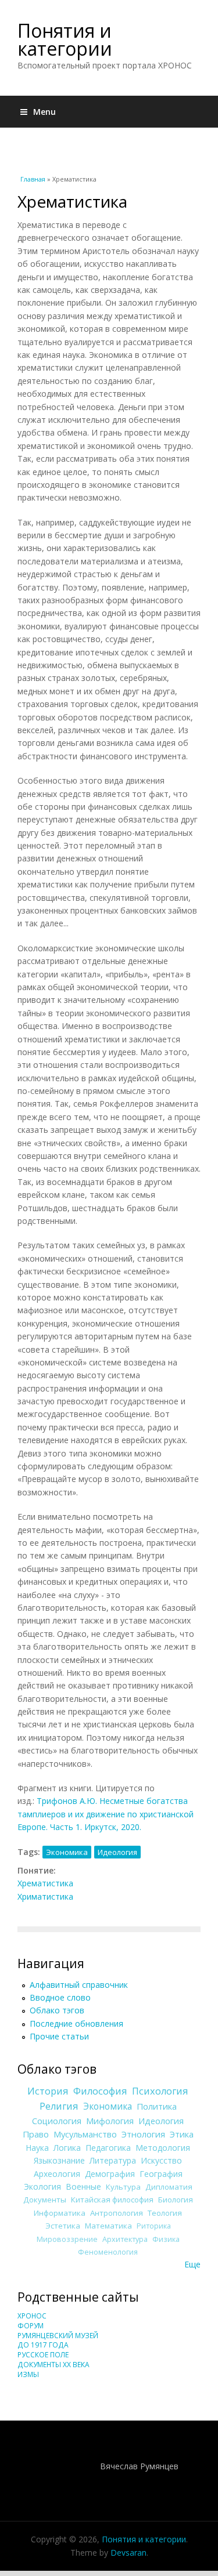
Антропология (117, 2213)
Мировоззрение (67, 2239)
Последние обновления (76, 2024)
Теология (165, 2213)
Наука (37, 2148)
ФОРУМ (31, 2326)
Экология (42, 2186)
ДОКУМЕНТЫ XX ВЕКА (53, 2365)
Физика (166, 2239)
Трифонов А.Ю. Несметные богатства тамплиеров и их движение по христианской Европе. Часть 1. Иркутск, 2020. (106, 1814)
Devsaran (128, 2553)
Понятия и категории (65, 39)
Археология (57, 2174)
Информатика (60, 2213)
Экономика (67, 1852)
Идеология (117, 1852)
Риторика (154, 2226)
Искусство (161, 2160)
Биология (176, 2200)
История (48, 2091)
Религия (59, 2106)
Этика (182, 2134)
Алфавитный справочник (79, 1985)
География (161, 2174)
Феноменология (108, 2252)
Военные (83, 2186)
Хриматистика (45, 1896)
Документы (45, 2200)
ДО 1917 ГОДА (43, 2345)
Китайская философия (112, 2200)
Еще (192, 2264)
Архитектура (125, 2239)
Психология (160, 2091)
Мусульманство (85, 2134)
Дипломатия (169, 2187)
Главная (33, 179)
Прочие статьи (59, 2036)
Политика (157, 2106)
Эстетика (63, 2226)
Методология (163, 2148)
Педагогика (108, 2148)
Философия (100, 2091)
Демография (110, 2174)
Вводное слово (60, 1997)
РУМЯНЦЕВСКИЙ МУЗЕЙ (58, 2336)
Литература (113, 2160)
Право (36, 2134)
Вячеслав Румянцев (139, 2466)
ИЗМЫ (28, 2374)
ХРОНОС (32, 2316)
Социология (57, 2121)
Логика (67, 2148)
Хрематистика (45, 1883)
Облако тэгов (57, 2010)
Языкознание (59, 2160)
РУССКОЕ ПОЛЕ (43, 2355)
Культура (123, 2187)
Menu (44, 112)
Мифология (110, 2121)
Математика (108, 2226)
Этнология (143, 2134)
